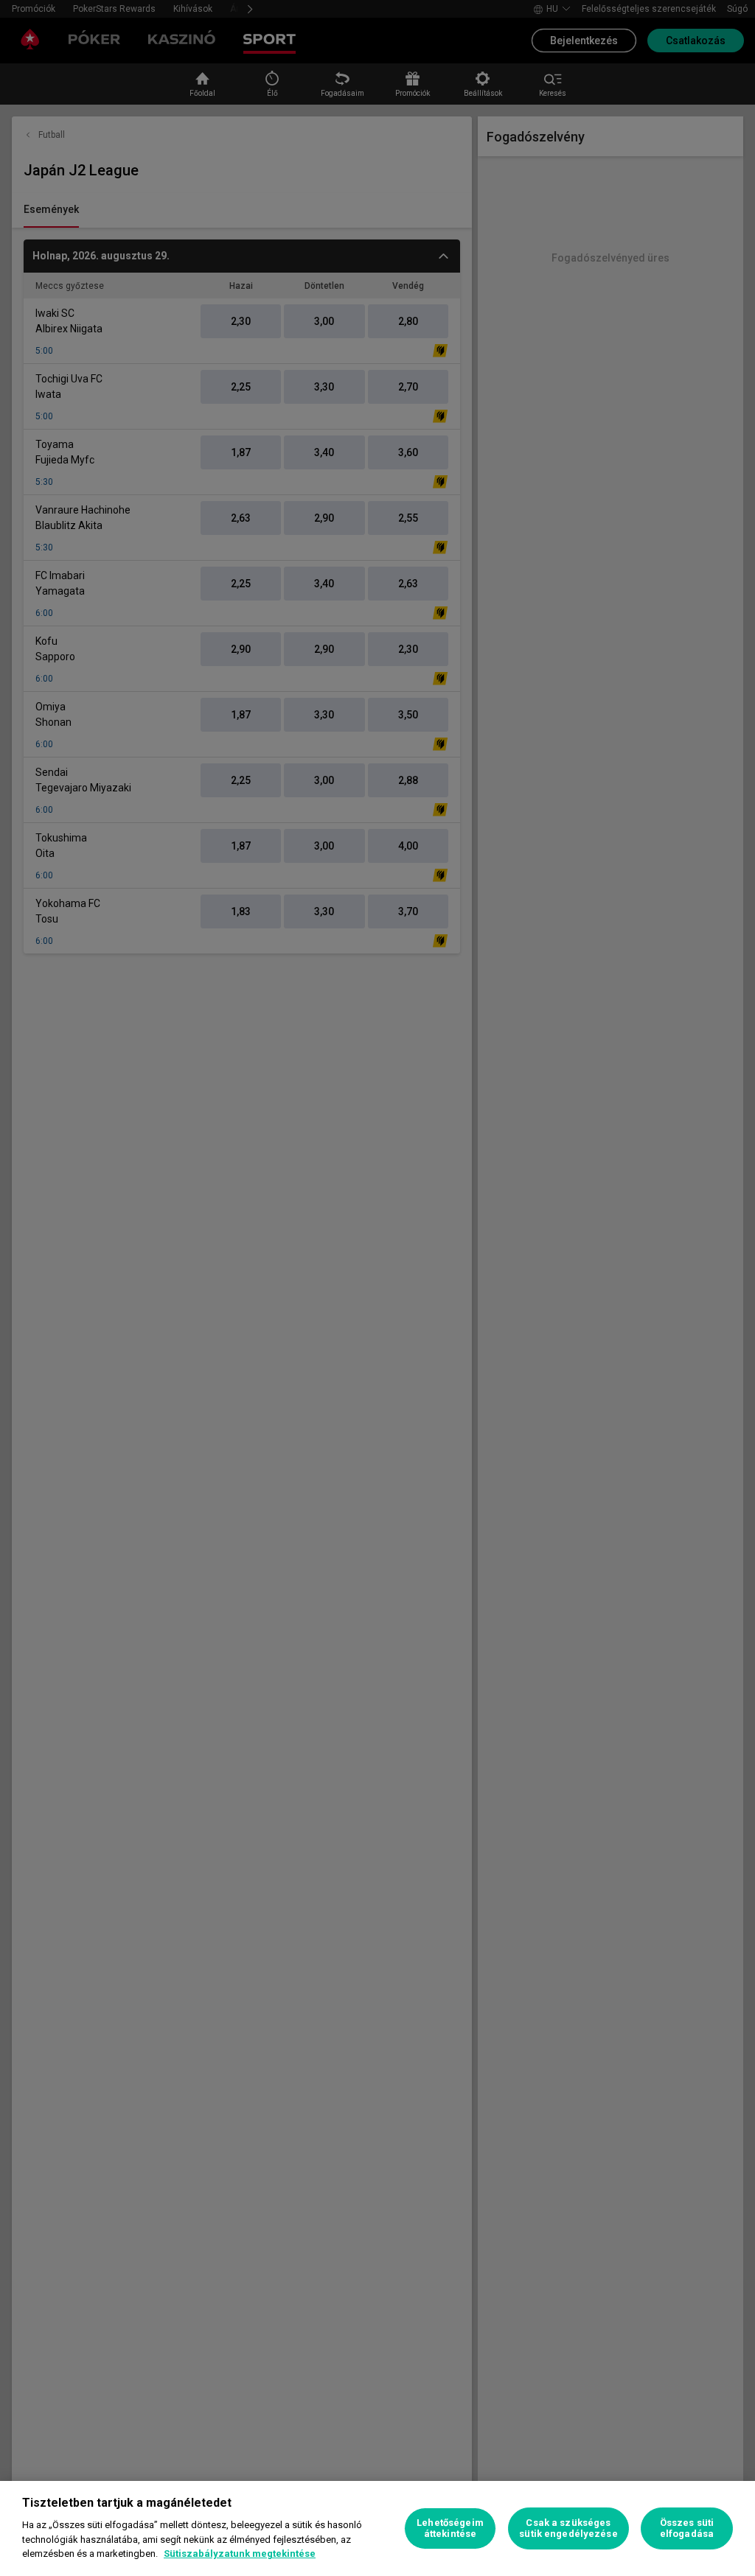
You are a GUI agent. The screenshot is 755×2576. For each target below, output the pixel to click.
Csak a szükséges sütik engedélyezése (568, 2528)
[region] (377, 2528)
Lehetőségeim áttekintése (450, 2528)
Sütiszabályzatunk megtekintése (240, 2554)
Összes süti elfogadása (687, 2528)
